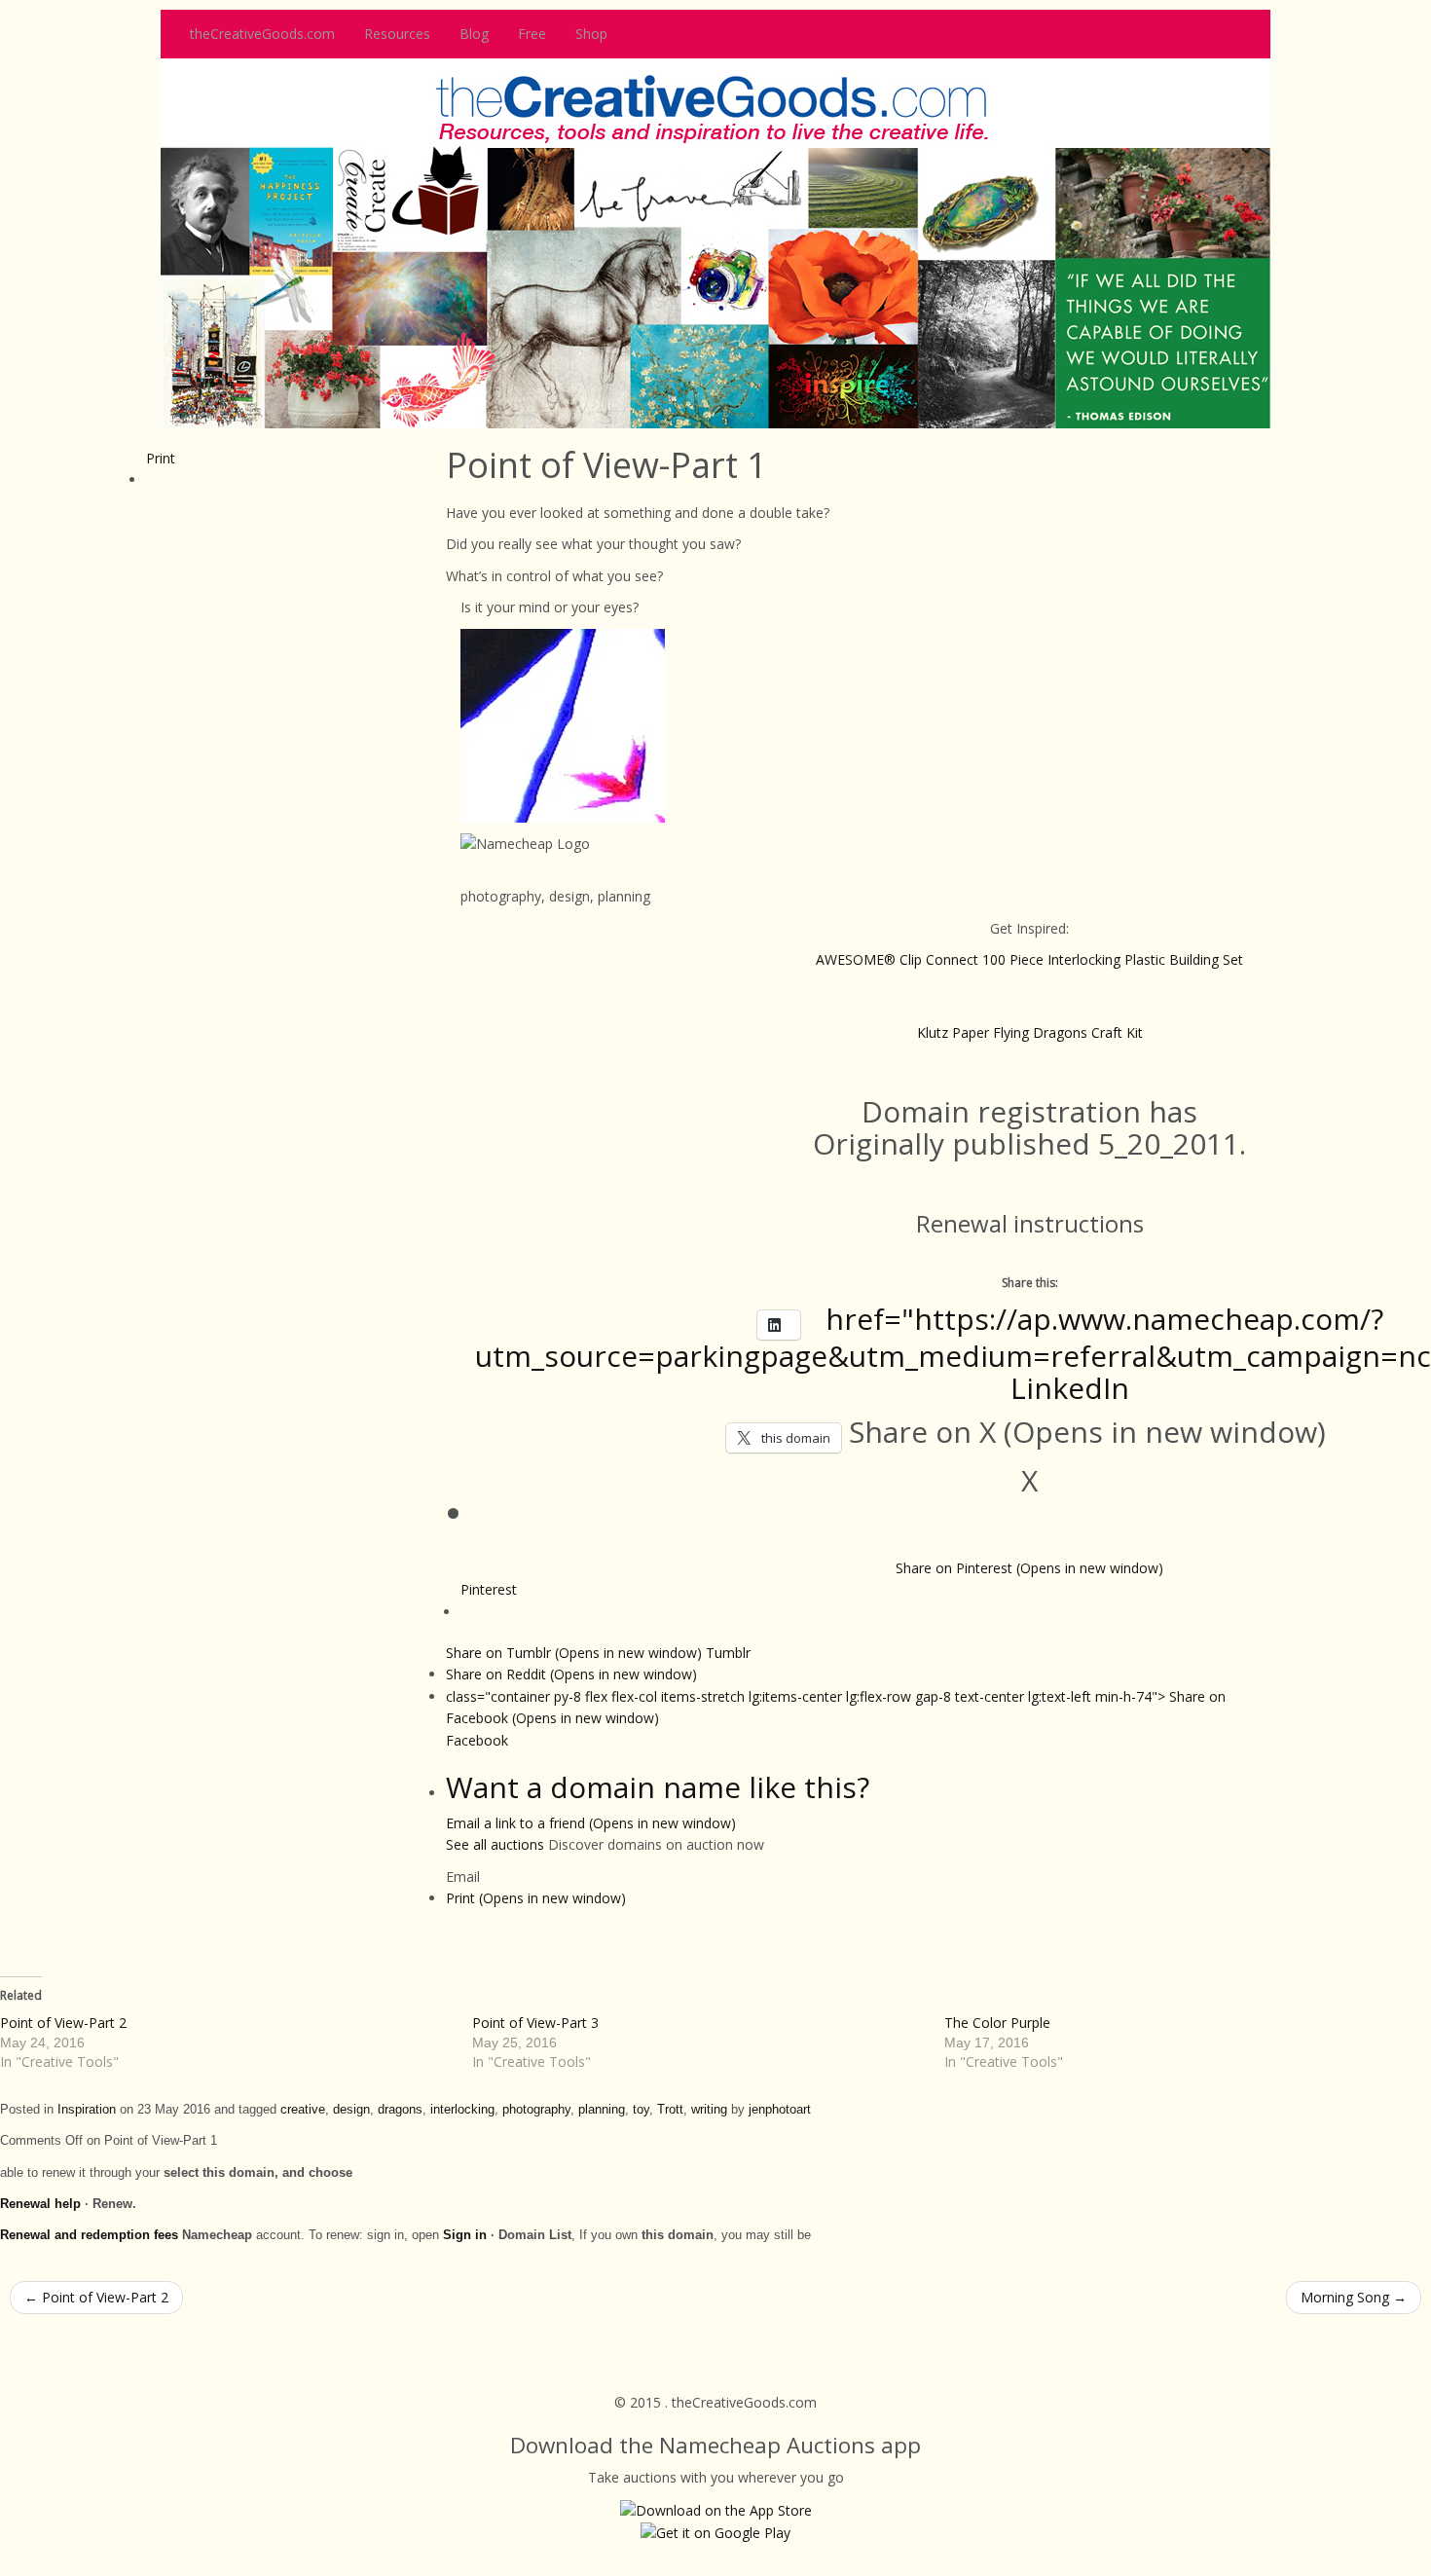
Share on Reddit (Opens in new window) (571, 1674)
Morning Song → (1354, 2297)
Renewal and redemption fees (89, 2235)
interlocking (462, 2110)
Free (532, 34)
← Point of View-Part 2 (96, 2297)
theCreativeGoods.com (262, 34)
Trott (670, 2110)
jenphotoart (780, 2110)
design (351, 2110)
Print (161, 458)
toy (641, 2110)
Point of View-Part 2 (63, 2023)
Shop (591, 34)
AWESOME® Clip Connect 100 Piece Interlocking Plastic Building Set (1029, 959)
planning (602, 2110)
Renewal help (40, 2204)
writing (709, 2110)
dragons (400, 2110)
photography (536, 2110)
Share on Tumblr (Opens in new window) (598, 1653)
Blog (474, 34)
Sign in (465, 2235)
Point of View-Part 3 (535, 2023)
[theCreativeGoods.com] (715, 242)
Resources (397, 34)
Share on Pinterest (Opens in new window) (1029, 1568)
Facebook (477, 1740)
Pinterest (489, 1589)
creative (303, 2110)
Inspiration (87, 2110)
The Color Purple (997, 2023)
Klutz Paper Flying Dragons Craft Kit (1030, 1032)
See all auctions (495, 1844)
